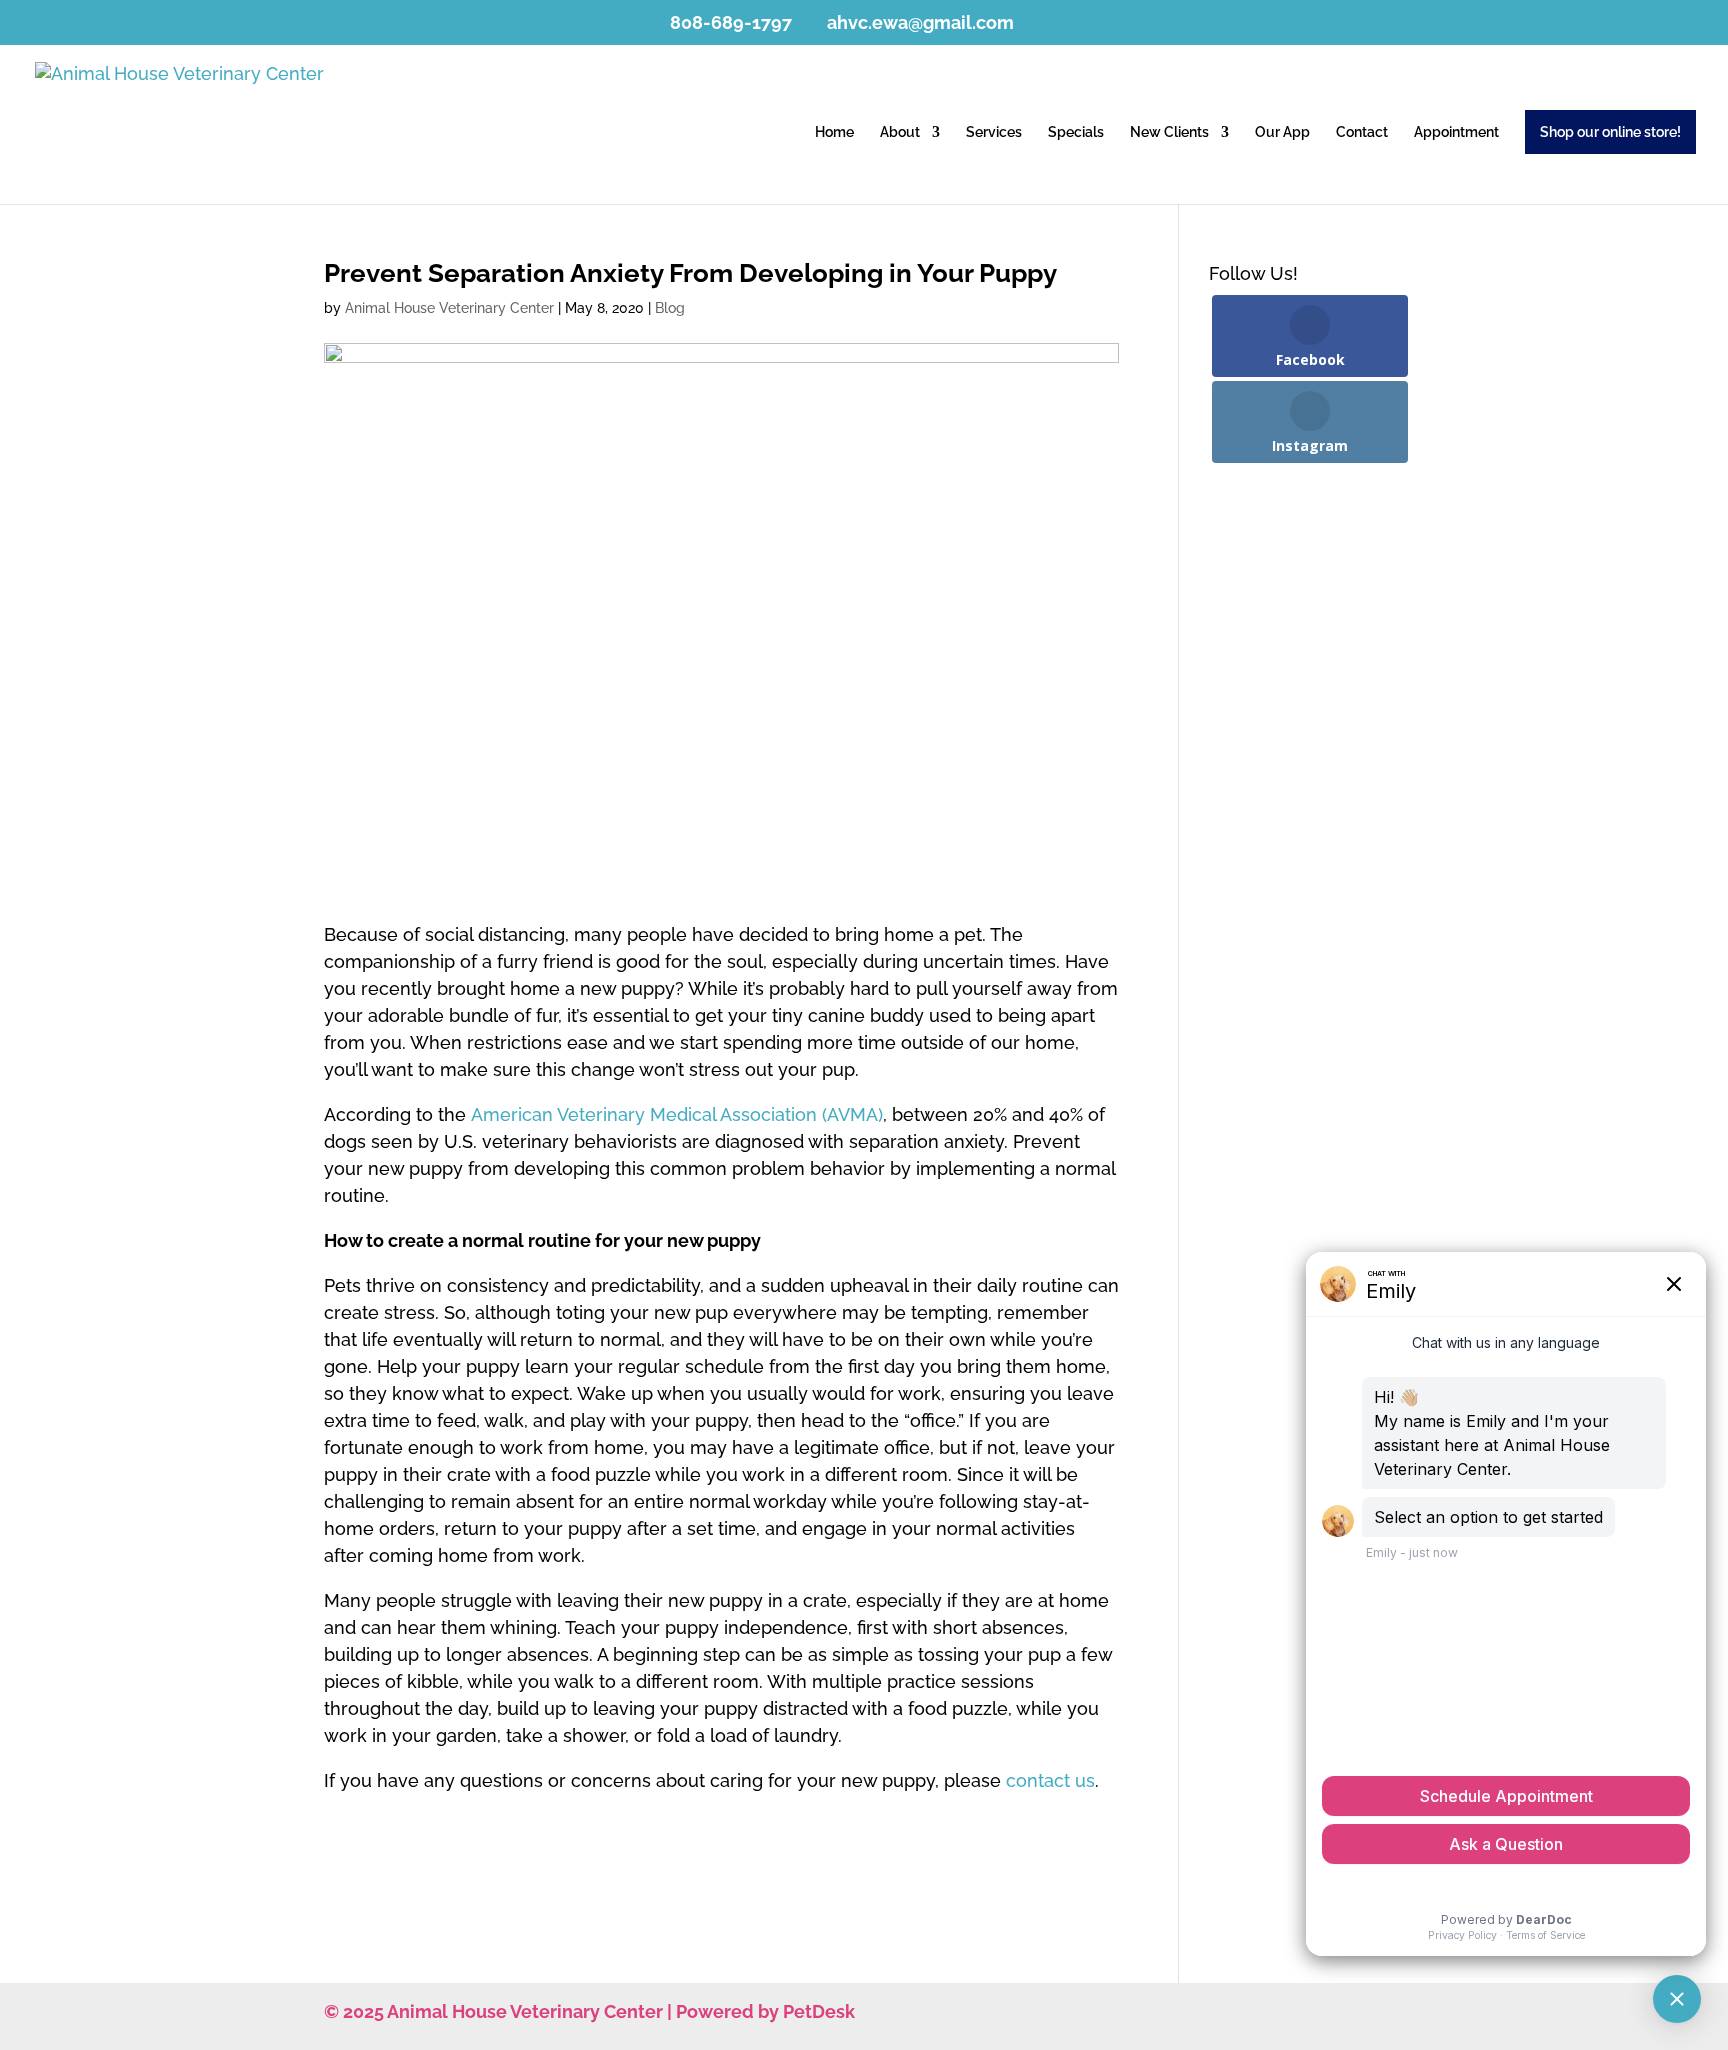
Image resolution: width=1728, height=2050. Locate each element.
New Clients (1169, 132)
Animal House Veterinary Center (449, 308)
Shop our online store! (1610, 132)
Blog (670, 308)
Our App (1282, 132)
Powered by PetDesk (765, 2011)
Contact (1362, 132)
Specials (1076, 132)
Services (994, 132)
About (900, 132)
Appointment (1456, 132)
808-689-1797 (731, 22)
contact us (1050, 1780)
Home (834, 132)
